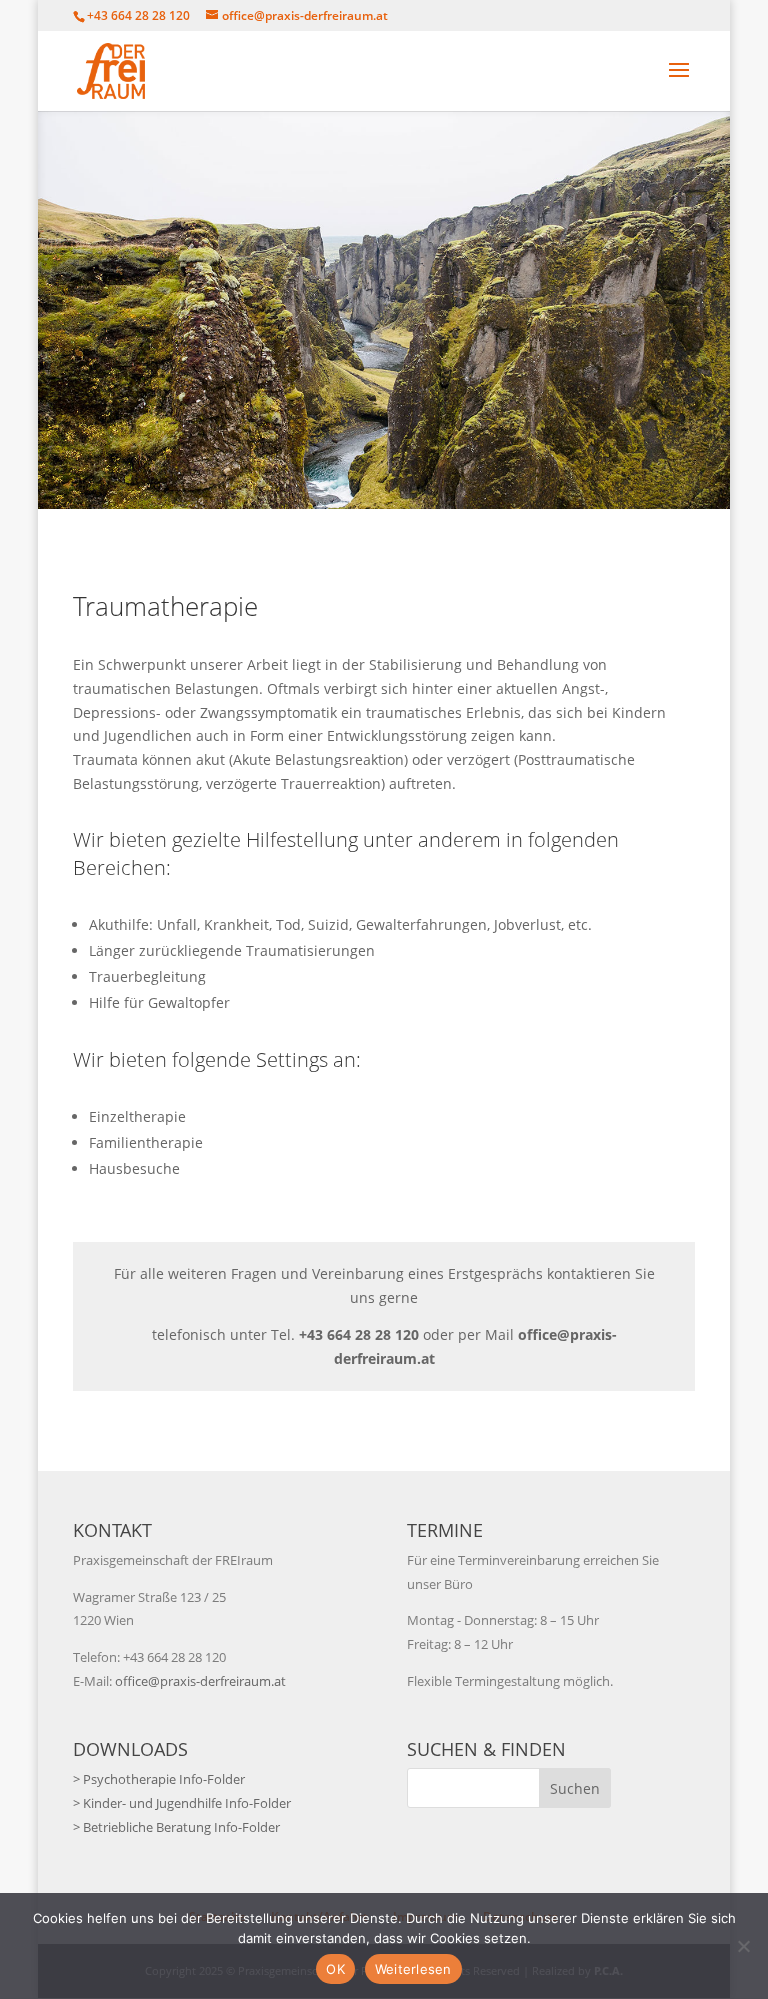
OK (335, 1969)
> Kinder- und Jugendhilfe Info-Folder (182, 1803)
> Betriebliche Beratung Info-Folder (176, 1827)
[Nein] (743, 1946)
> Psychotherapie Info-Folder (159, 1779)
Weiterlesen (413, 1969)
